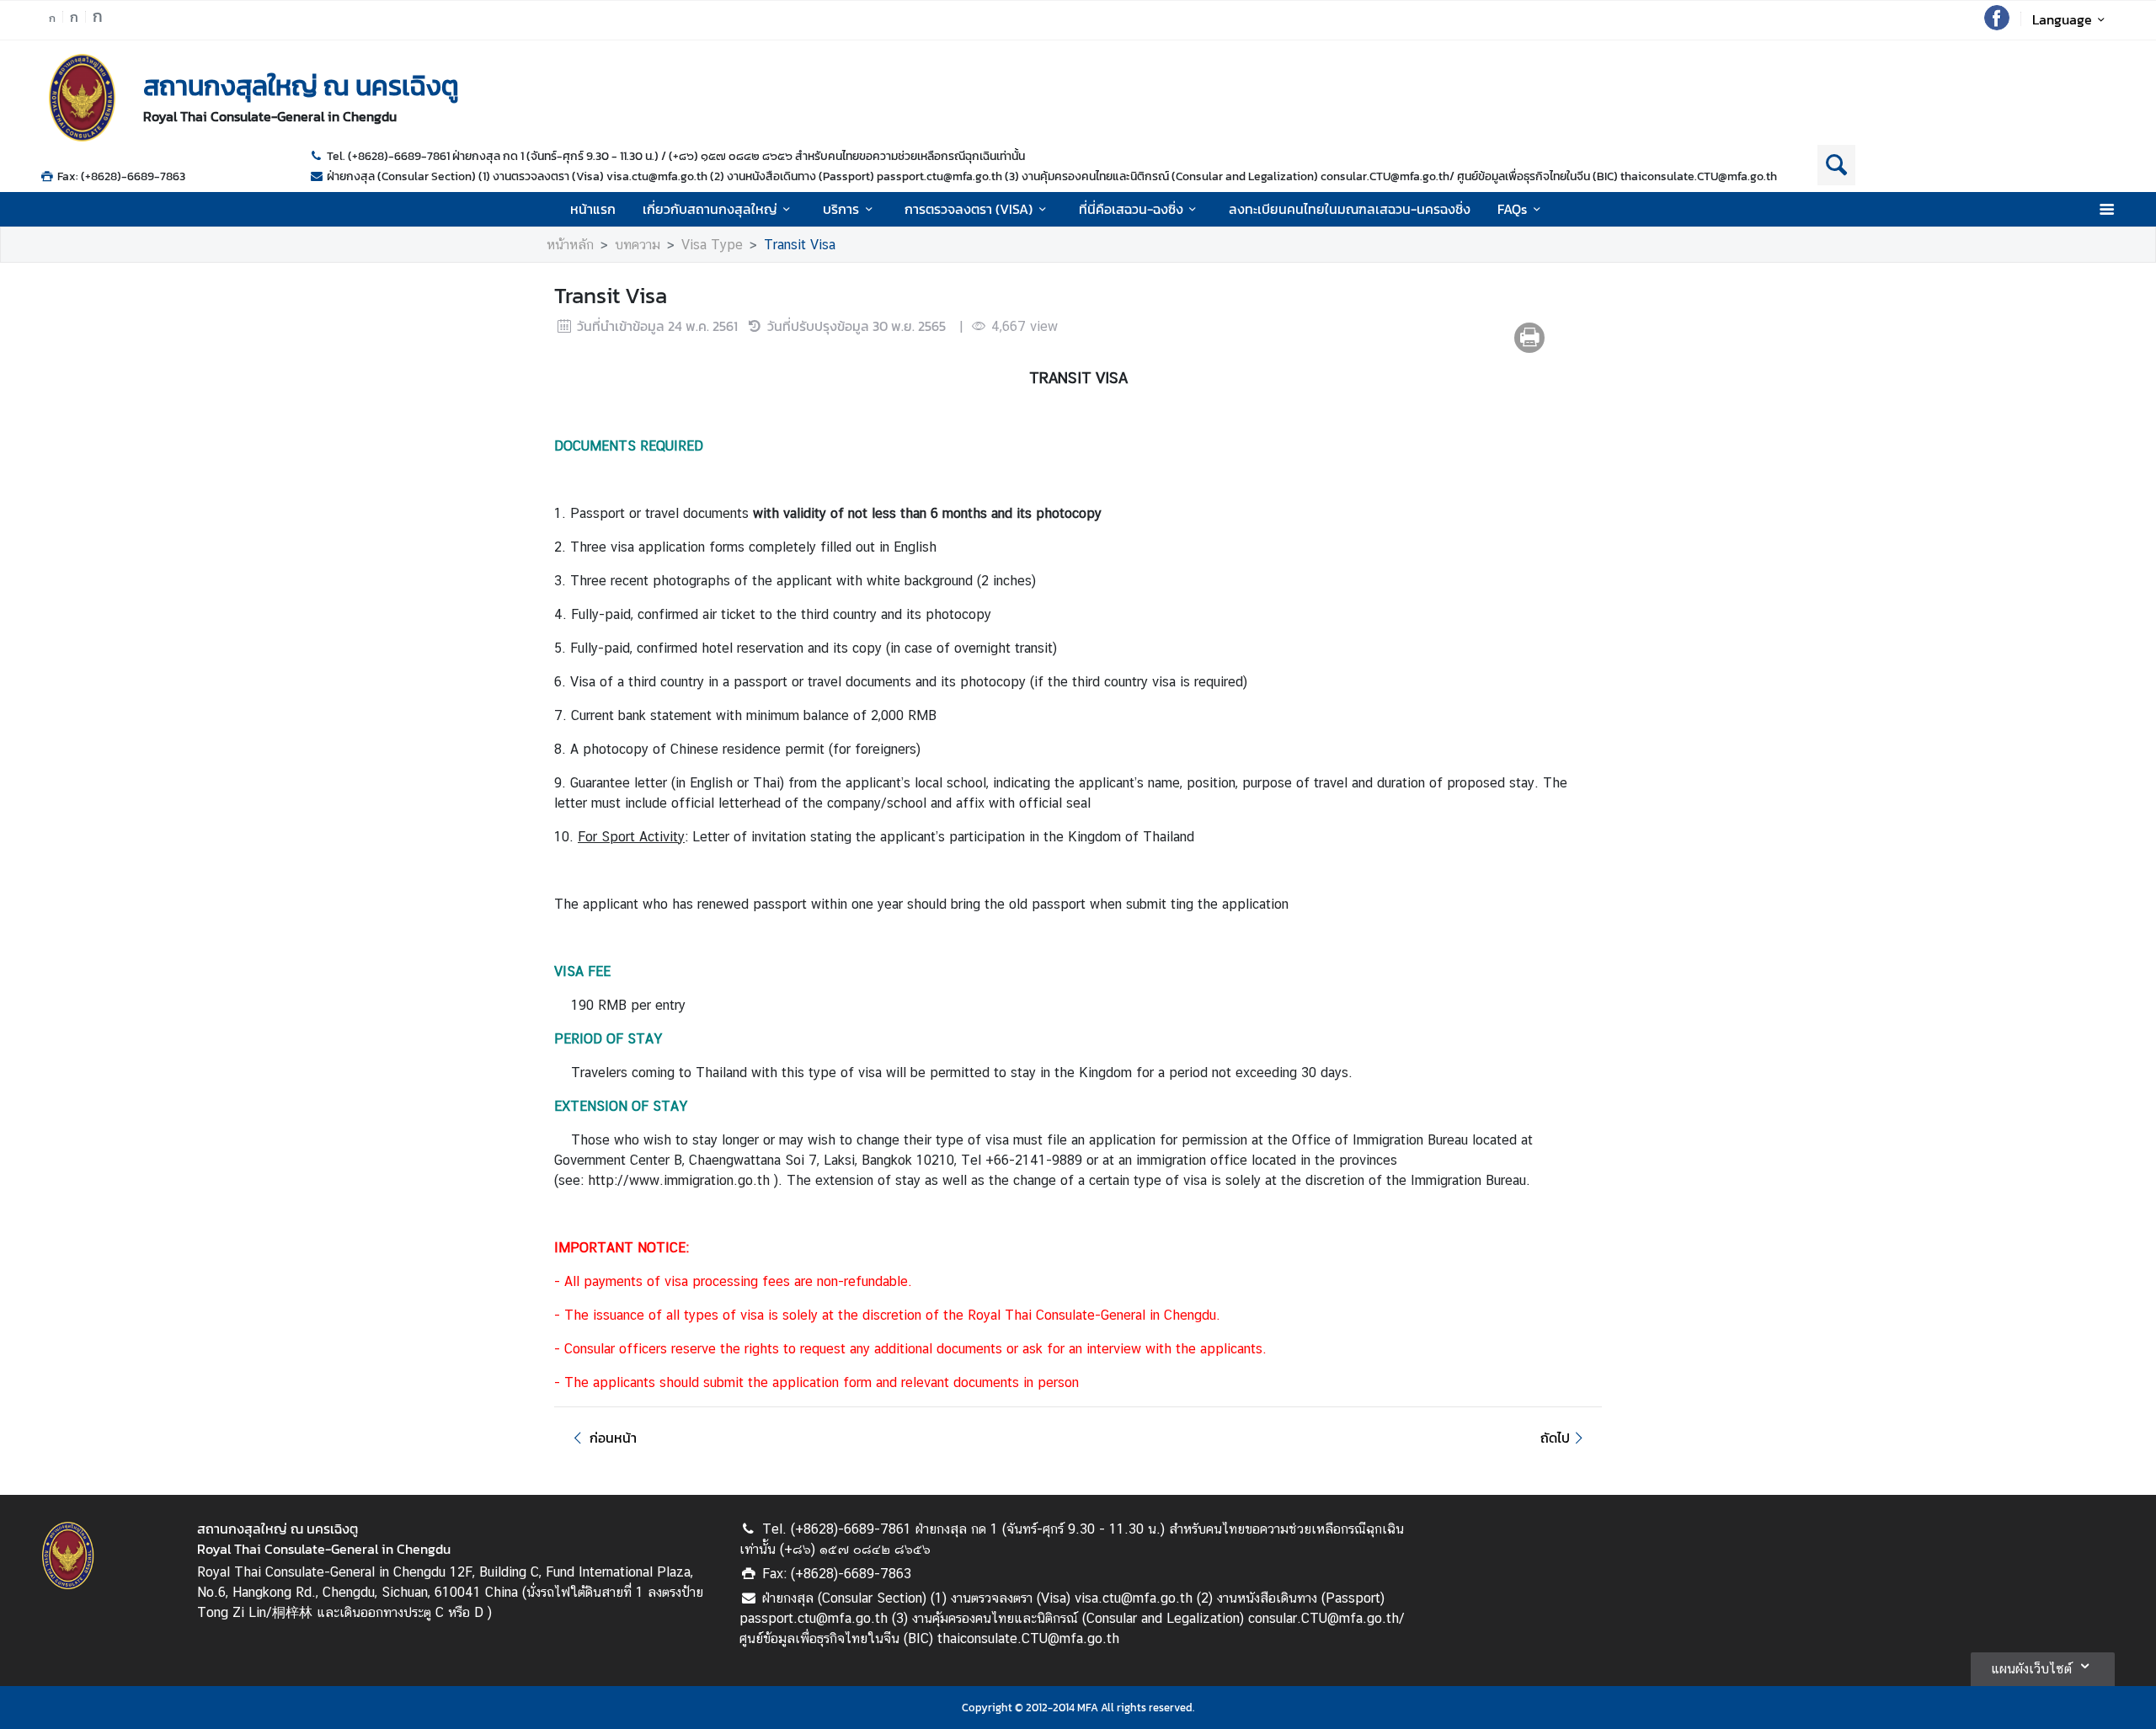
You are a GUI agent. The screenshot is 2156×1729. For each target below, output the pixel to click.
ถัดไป (1555, 1438)
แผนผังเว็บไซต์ (2031, 1669)
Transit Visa (800, 245)
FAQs (1512, 209)
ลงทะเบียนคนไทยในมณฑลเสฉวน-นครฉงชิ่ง (1350, 209)
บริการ (841, 209)
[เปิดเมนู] (2106, 209)
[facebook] (1997, 25)
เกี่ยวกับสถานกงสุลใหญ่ (710, 209)
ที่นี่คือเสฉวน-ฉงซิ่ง (1131, 209)
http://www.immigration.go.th (681, 1180)
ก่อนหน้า (613, 1438)
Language (2062, 19)
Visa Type (712, 245)
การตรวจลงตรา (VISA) (969, 209)
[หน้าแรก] (83, 98)
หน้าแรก (593, 209)
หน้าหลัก (570, 245)
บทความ (638, 245)
